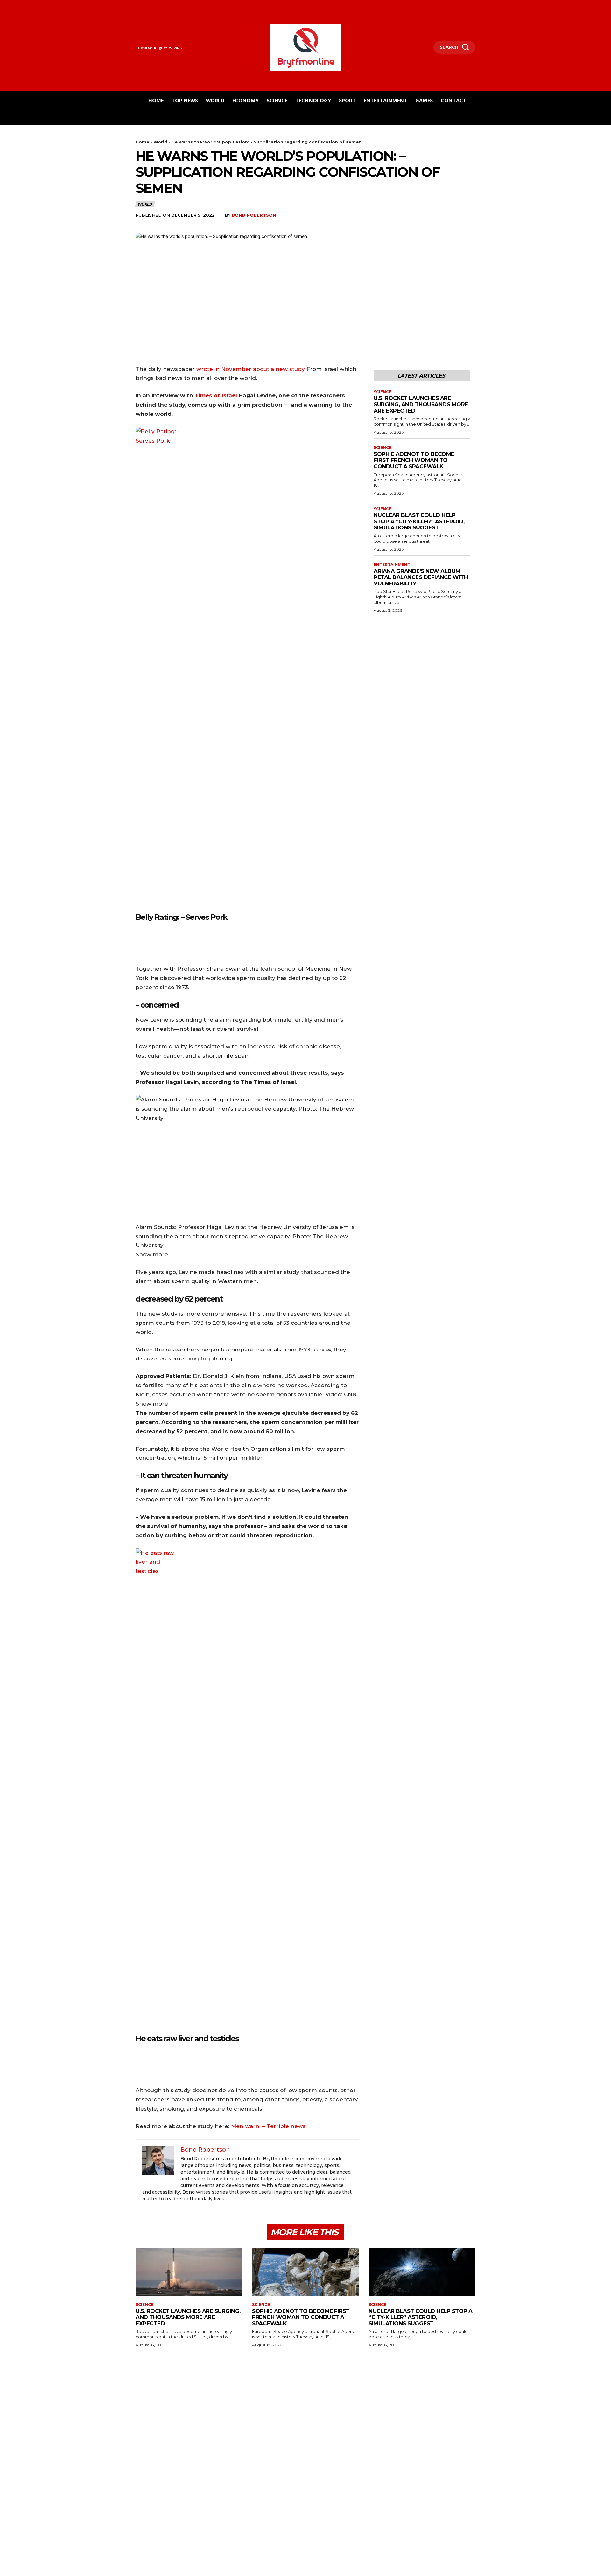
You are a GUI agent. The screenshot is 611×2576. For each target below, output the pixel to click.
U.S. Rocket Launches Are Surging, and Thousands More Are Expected (421, 404)
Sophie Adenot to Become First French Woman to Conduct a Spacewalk (414, 460)
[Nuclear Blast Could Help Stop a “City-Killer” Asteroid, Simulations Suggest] (422, 2272)
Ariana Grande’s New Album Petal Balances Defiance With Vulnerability (421, 577)
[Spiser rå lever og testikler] (139, 2063)
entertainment (392, 565)
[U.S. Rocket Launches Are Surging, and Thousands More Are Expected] (189, 2272)
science (383, 392)
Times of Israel (216, 395)
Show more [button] (152, 1254)
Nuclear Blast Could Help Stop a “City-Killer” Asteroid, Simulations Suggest (419, 521)
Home (142, 142)
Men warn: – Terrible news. (269, 2126)
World (160, 142)
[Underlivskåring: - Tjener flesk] (139, 942)
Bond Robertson (254, 215)
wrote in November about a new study (251, 369)
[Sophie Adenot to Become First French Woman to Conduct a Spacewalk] (305, 2272)
